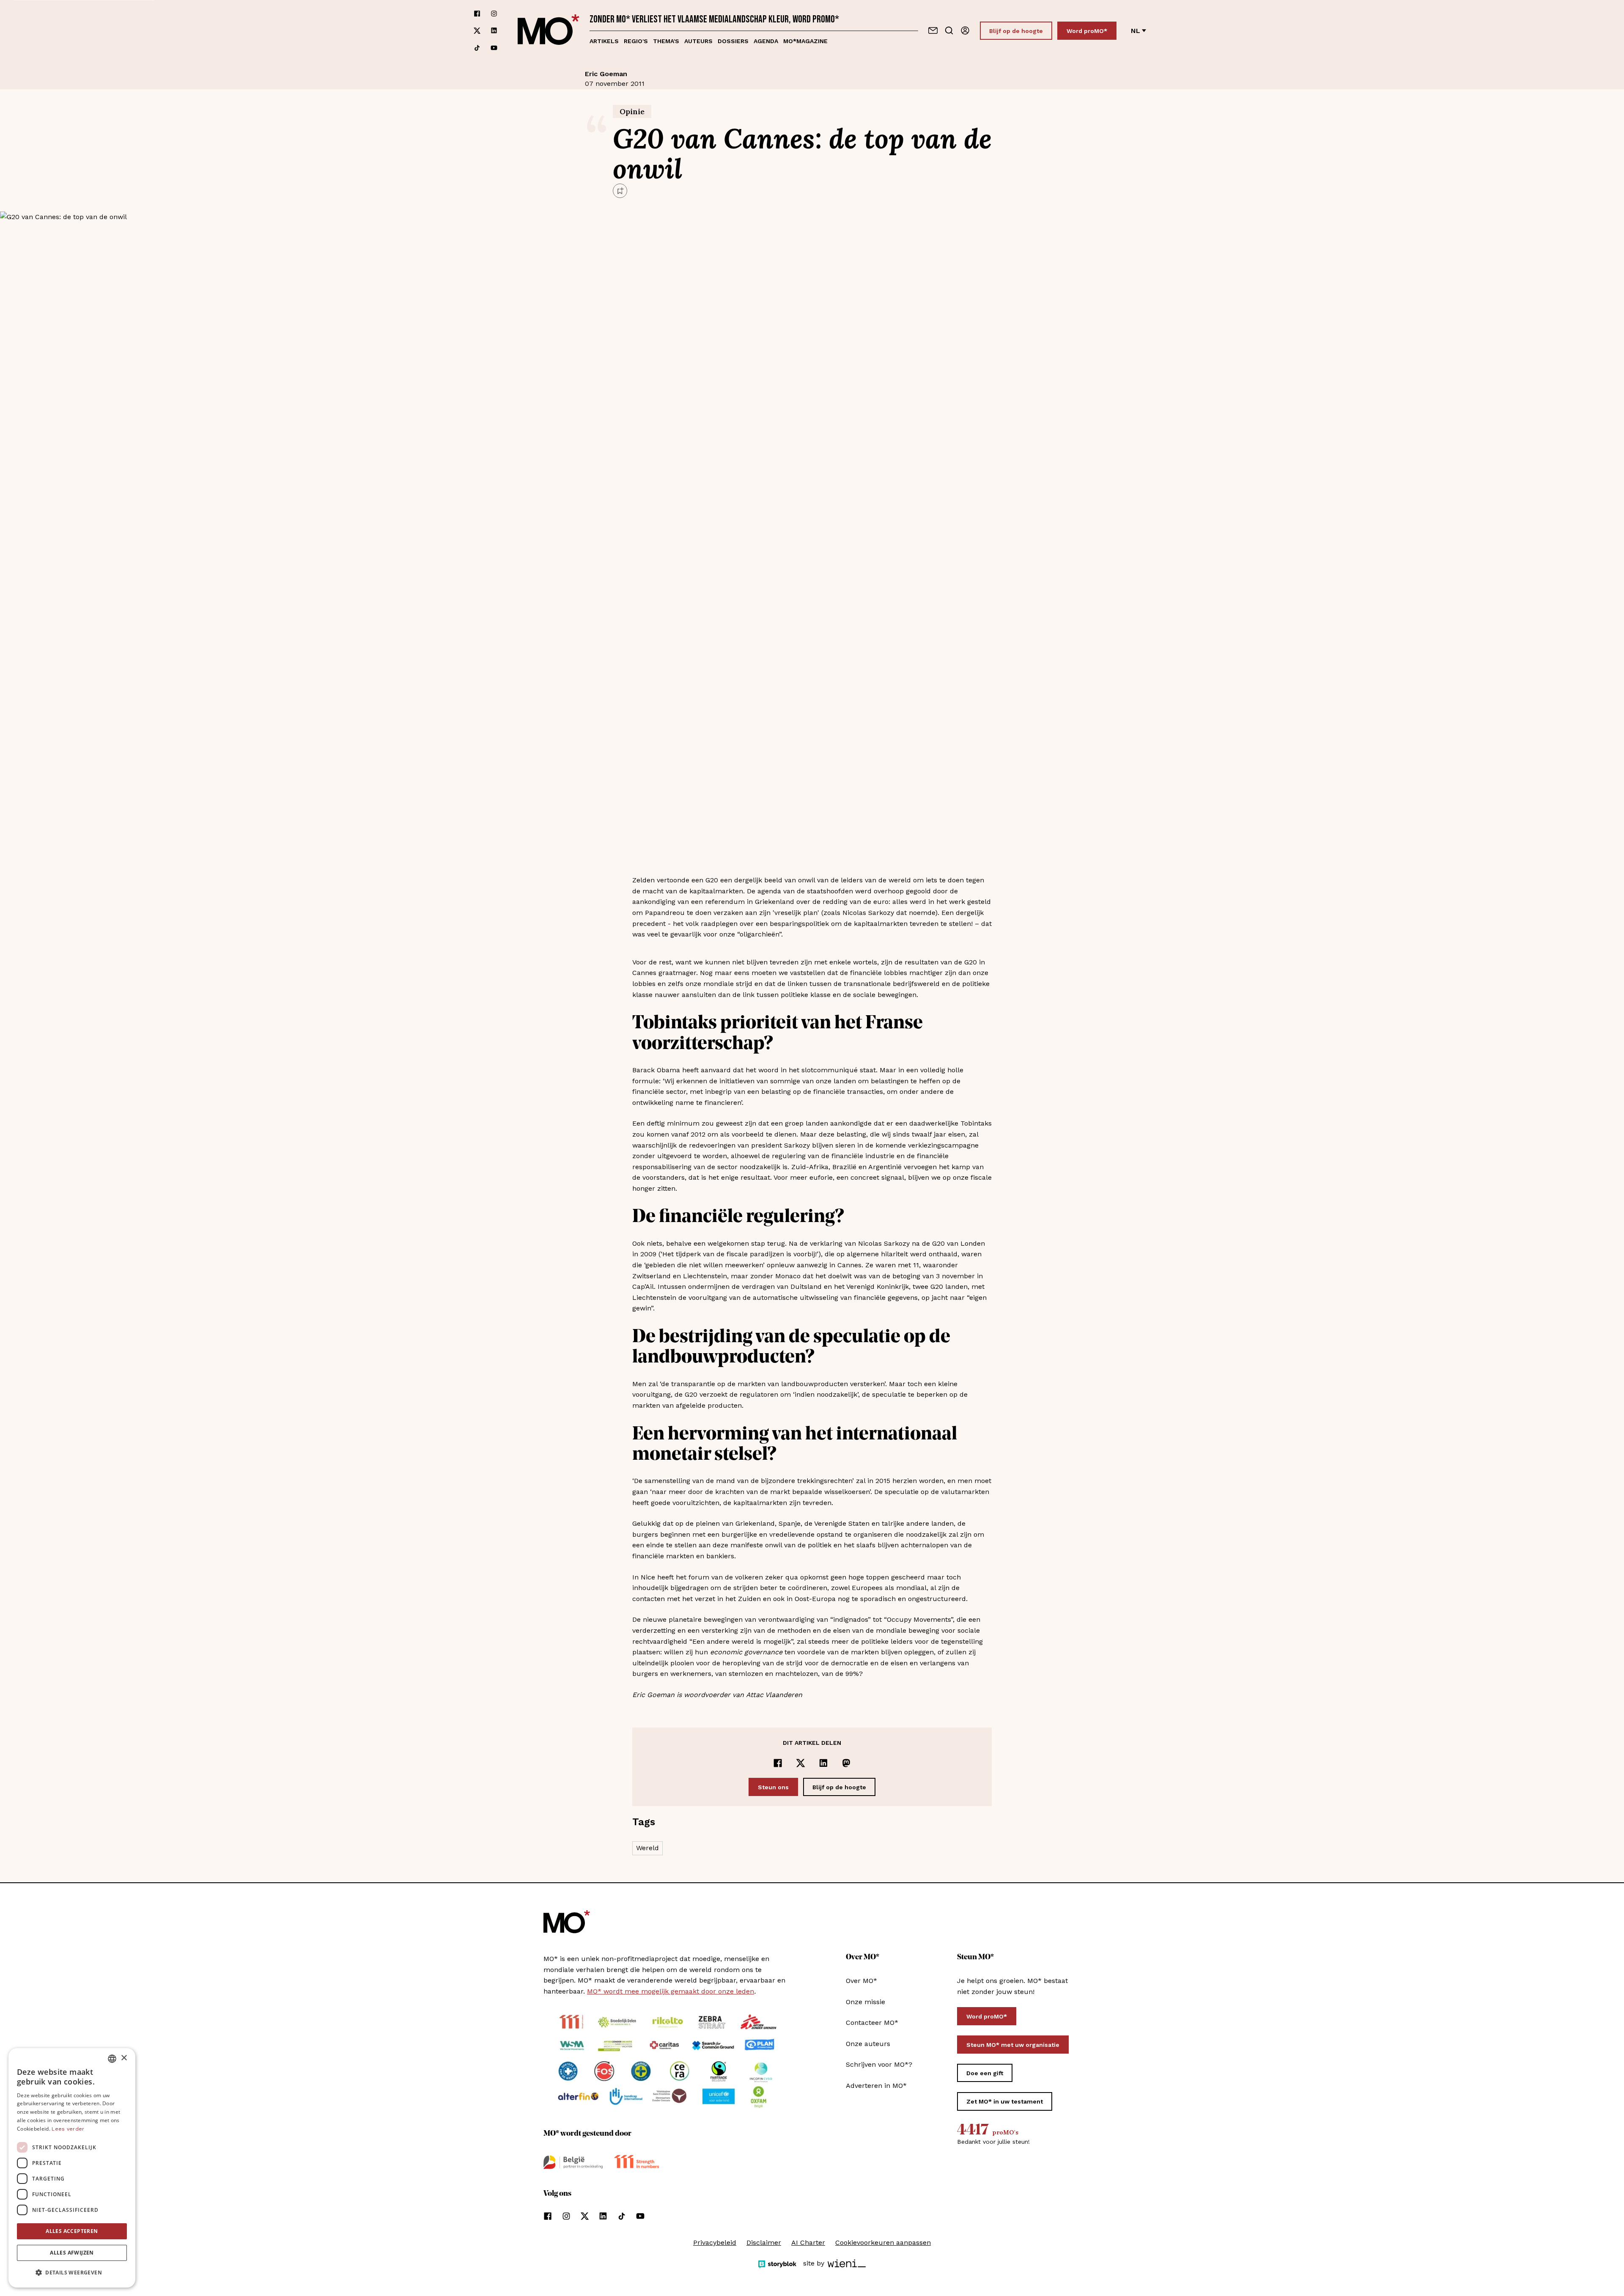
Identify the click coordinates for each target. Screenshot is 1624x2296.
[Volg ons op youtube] (494, 48)
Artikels (604, 41)
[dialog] (72, 2168)
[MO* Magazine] (549, 31)
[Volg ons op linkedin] (494, 31)
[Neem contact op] (933, 30)
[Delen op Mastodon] (846, 1763)
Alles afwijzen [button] (72, 2253)
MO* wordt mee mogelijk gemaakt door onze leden (671, 1991)
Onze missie (865, 2002)
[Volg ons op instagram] (494, 14)
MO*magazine (805, 41)
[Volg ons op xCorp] (477, 31)
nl (1136, 31)
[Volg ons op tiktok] (477, 48)
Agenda (766, 41)
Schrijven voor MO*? (879, 2064)
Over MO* (861, 1981)
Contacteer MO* (872, 2023)
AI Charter (808, 2242)
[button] (72, 2273)
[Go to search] (949, 30)
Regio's (636, 41)
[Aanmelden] (965, 30)
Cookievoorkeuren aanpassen (883, 2242)
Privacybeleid (715, 2242)
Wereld (647, 1848)
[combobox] (112, 2059)
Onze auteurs (868, 2044)
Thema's (666, 41)
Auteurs (698, 41)
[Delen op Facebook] (778, 1763)
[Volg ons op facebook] (477, 14)
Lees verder (68, 2129)
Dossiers (733, 41)
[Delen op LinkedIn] (823, 1763)
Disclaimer (764, 2242)
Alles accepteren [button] (72, 2231)
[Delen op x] (801, 1763)
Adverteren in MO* (876, 2086)
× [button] (124, 2058)
